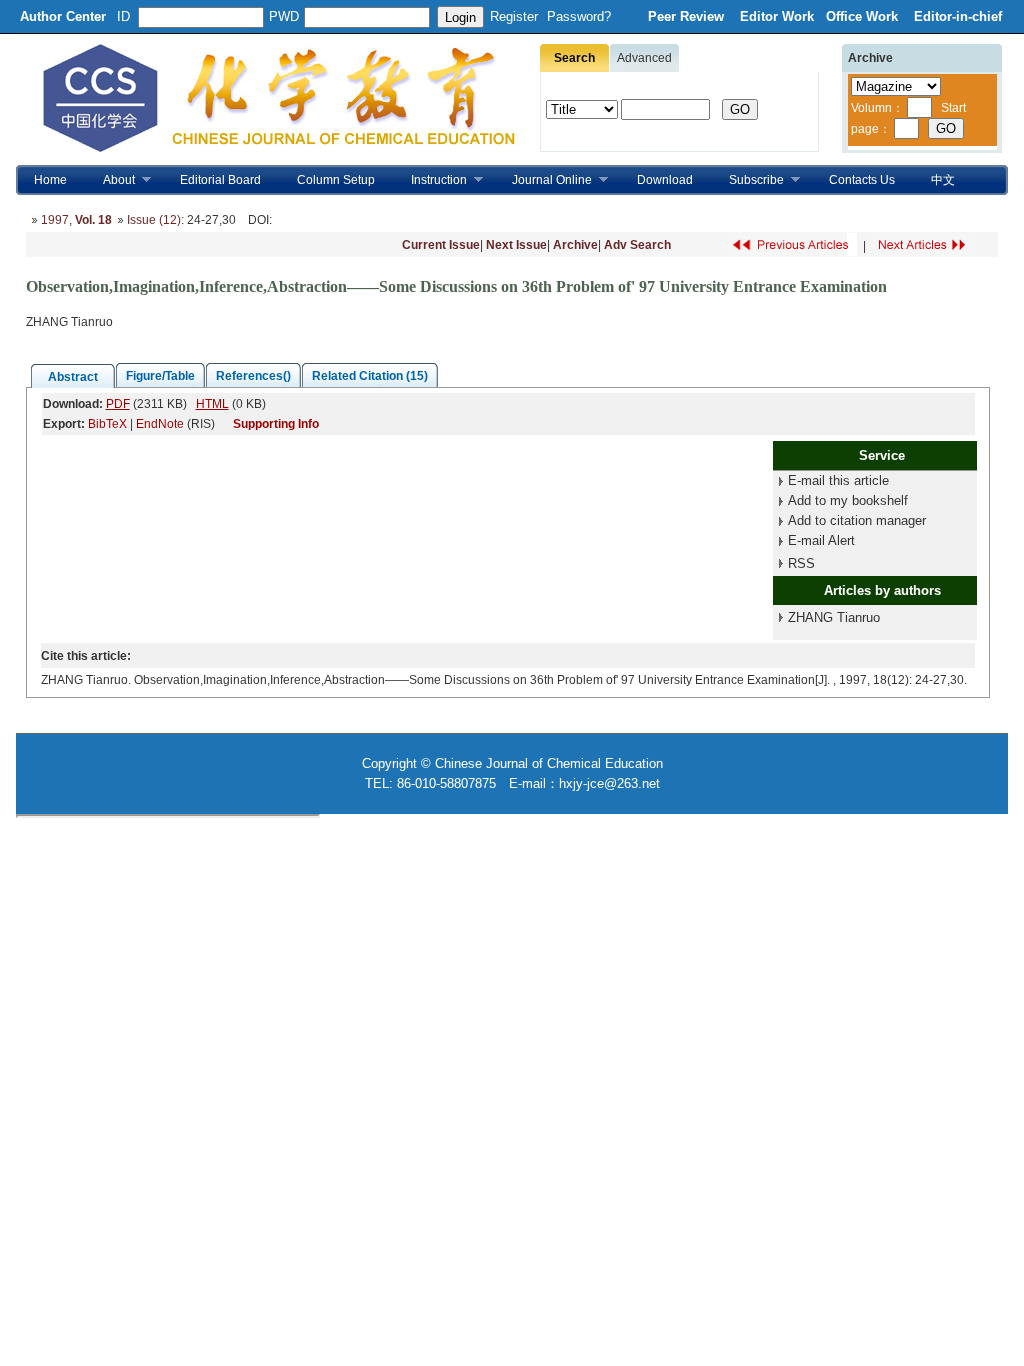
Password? (579, 16)
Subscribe (747, 180)
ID (123, 16)
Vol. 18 (93, 220)
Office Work (864, 16)
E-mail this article (838, 480)
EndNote (160, 424)
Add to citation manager (857, 520)
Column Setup (336, 180)
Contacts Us (862, 180)
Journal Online (543, 180)
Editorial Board (220, 180)
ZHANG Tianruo (834, 617)
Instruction (430, 180)
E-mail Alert (821, 540)
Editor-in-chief (958, 16)
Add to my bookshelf (848, 500)
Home (50, 180)
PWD (284, 16)
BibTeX (107, 424)
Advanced (644, 58)
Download (665, 180)
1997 (55, 220)
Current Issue (441, 245)
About (110, 180)
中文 (943, 180)
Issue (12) (154, 220)
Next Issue (516, 245)
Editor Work (777, 16)
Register (514, 16)
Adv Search (637, 245)
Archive (575, 245)
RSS (801, 563)
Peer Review (688, 16)
